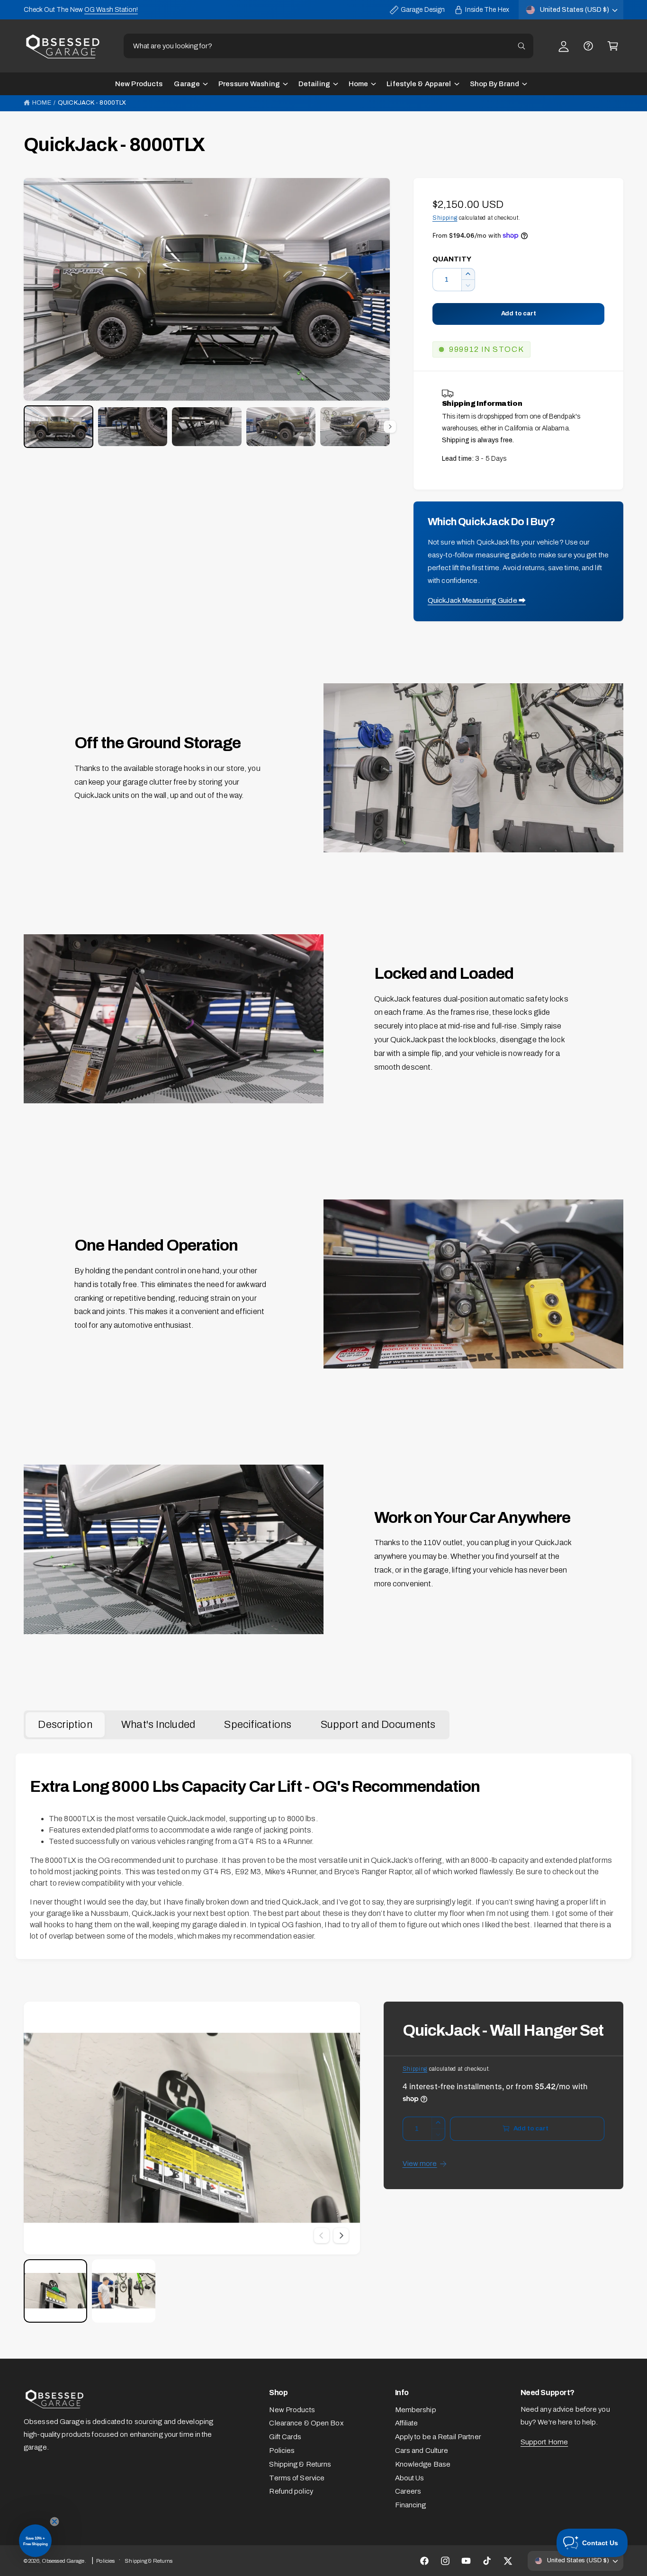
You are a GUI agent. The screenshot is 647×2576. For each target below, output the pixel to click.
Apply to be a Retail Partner (438, 2437)
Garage (187, 84)
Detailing (314, 84)
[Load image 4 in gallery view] (281, 427)
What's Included (158, 1725)
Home (358, 84)
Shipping (445, 218)
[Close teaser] (54, 2522)
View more (420, 2164)
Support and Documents (378, 1725)
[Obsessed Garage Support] (588, 46)
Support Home (544, 2442)
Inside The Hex (487, 10)
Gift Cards (285, 2437)
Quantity (452, 259)
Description (65, 1725)
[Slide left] (322, 2236)
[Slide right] (390, 427)
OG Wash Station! (111, 10)
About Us (410, 2478)
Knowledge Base (423, 2464)
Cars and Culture (422, 2451)
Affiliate (407, 2423)
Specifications (258, 1725)
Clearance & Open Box (306, 2423)
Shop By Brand (494, 84)
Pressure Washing (249, 84)
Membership (416, 2410)
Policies (282, 2451)
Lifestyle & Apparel (419, 84)
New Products (292, 2410)
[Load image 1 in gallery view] (58, 426)
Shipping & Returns (300, 2464)
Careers (408, 2491)
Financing (411, 2505)
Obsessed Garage (63, 2561)
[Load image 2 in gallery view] (133, 427)
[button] (613, 46)
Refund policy (291, 2491)
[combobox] (329, 46)
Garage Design (423, 10)
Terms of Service (297, 2478)
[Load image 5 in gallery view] (355, 427)
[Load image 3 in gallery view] (207, 427)
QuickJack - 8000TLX (92, 103)
